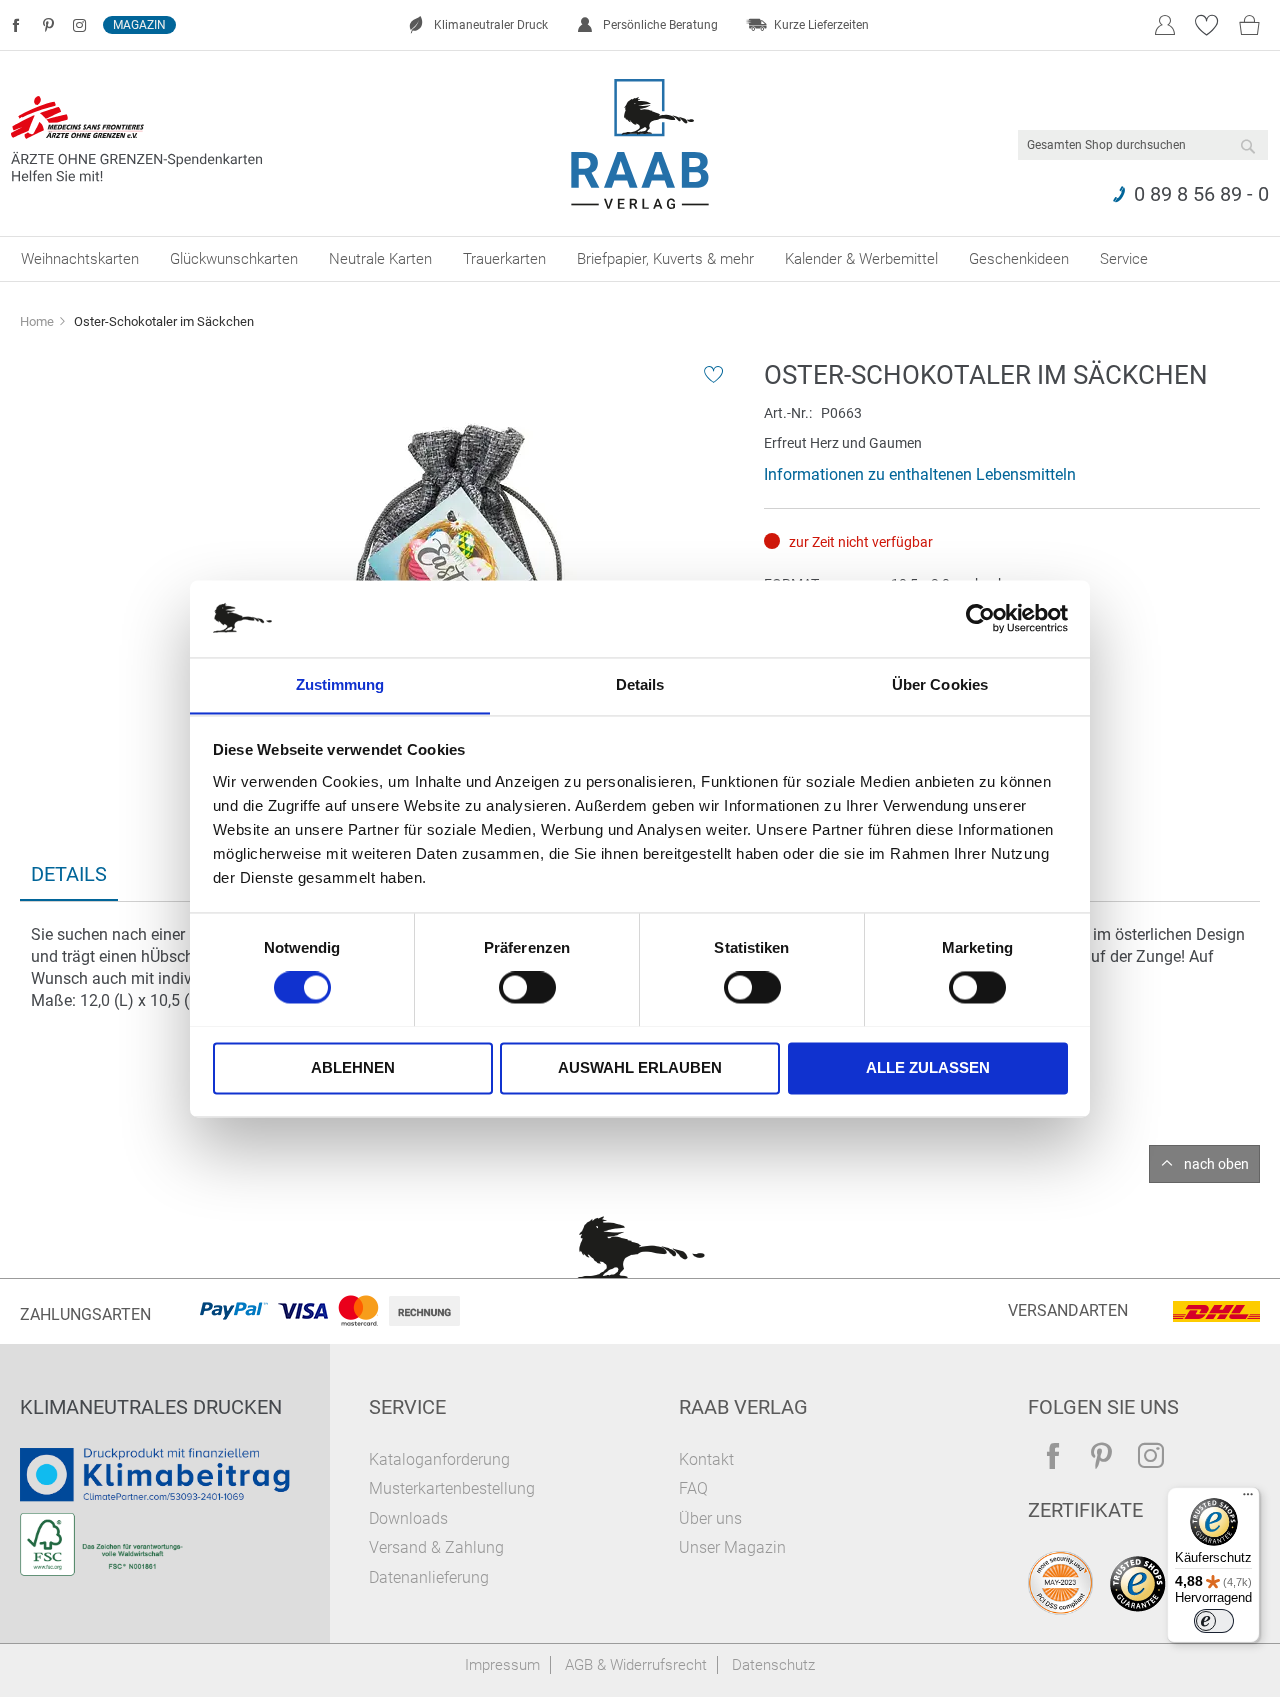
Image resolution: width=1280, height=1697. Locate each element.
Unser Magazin (732, 1547)
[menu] (640, 259)
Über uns (710, 1518)
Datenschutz (773, 1665)
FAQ (693, 1488)
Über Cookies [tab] (940, 684)
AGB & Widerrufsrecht (636, 1665)
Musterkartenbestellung (452, 1488)
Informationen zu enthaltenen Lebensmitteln (920, 474)
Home (37, 321)
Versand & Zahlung (436, 1547)
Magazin (139, 25)
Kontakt (706, 1459)
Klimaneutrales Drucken (151, 1407)
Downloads (408, 1518)
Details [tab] (640, 684)
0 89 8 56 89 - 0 (1201, 194)
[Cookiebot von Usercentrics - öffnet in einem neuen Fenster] (980, 618)
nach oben (1216, 1164)
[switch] (527, 989)
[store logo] (640, 144)
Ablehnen (353, 1067)
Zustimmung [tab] (340, 684)
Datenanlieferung (429, 1577)
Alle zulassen (928, 1067)
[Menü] (1248, 1499)
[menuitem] (80, 259)
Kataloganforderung (439, 1459)
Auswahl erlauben (640, 1067)
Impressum (502, 1665)
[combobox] (1143, 145)
